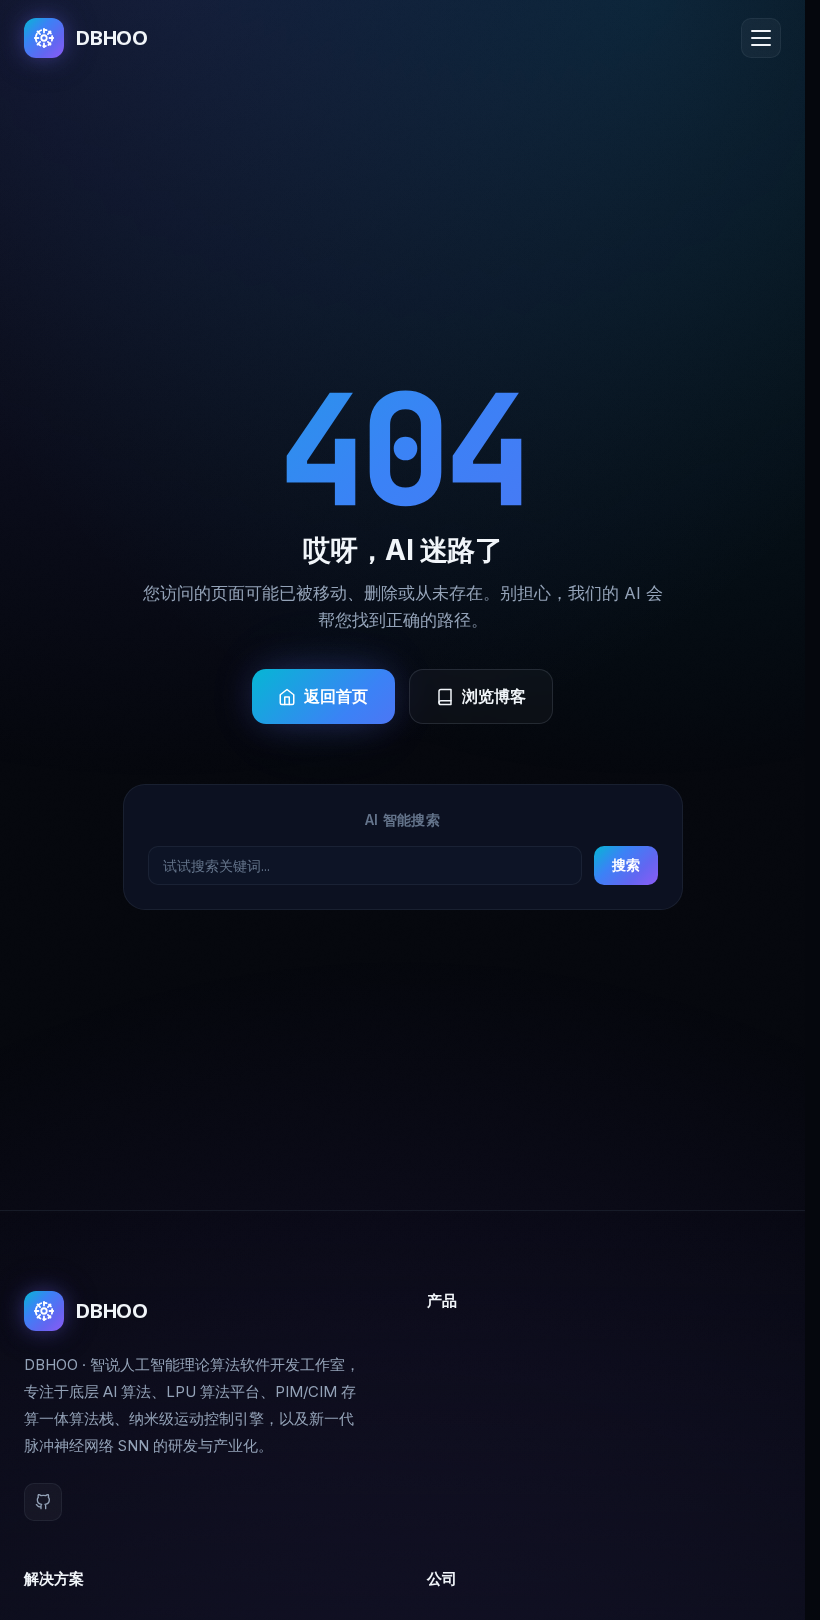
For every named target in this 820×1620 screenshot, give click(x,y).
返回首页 (336, 696)
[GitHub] (43, 1502)
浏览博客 (494, 696)
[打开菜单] (761, 38)
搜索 (626, 864)
